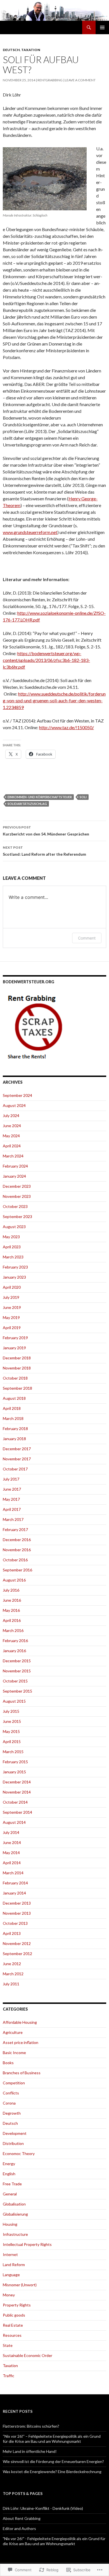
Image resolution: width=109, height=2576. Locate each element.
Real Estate (13, 2325)
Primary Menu (102, 27)
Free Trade (12, 2184)
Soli (83, 797)
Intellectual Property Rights (27, 2244)
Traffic (9, 2376)
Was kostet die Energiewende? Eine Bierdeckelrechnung (52, 2472)
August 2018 (14, 1398)
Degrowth (12, 2113)
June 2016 (12, 1600)
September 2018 (17, 1388)
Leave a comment (80, 80)
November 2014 (17, 1792)
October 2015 (15, 1681)
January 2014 (14, 1893)
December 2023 (17, 1186)
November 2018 (17, 1368)
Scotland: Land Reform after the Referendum (44, 851)
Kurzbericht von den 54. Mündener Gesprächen (46, 831)
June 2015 (12, 1721)
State (8, 2345)
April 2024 (12, 1146)
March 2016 (13, 1630)
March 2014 (13, 1873)
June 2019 (12, 1307)
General (10, 2194)
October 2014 (15, 1802)
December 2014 (17, 1782)
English (9, 2174)
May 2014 (11, 1853)
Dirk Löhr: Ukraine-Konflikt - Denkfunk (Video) (43, 2508)
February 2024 (15, 1166)
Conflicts (11, 2093)
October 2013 (15, 1923)
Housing (10, 2224)
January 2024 (14, 1176)
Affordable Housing (20, 2022)
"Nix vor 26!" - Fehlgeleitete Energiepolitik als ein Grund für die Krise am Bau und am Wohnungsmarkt (54, 2541)
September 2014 (17, 1812)
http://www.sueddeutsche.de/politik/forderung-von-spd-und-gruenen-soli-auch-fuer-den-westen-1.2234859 (54, 700)
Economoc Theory (19, 2153)
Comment (87, 938)
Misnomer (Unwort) (20, 2285)
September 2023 (17, 1216)
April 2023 (12, 1247)
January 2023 (14, 1277)
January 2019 (14, 1348)
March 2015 (13, 1752)
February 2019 (15, 1338)
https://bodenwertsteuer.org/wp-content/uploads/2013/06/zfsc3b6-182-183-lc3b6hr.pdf (46, 660)
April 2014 (12, 1863)
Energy (9, 2164)
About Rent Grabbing (22, 2518)
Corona (9, 2103)
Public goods (14, 2315)
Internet (10, 2254)
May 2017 (11, 1499)
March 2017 (13, 1519)
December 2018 (17, 1358)
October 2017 (15, 1469)
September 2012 (17, 1954)
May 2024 (11, 1136)
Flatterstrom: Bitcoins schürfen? (31, 2426)
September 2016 (17, 1570)
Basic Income (14, 2053)
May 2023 (11, 1237)
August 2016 (14, 1580)
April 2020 (12, 1287)
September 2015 (17, 1691)
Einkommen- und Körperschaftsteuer (40, 797)
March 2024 (13, 1156)
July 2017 (11, 1479)
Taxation (31, 50)
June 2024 (12, 1126)
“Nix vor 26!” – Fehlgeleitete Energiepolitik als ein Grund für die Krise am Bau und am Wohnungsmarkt (52, 2439)
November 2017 (17, 1459)
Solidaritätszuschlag (27, 804)
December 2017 (17, 1449)
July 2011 (11, 1984)
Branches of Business (22, 2073)
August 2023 (14, 1227)
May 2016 (11, 1610)
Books (8, 2063)
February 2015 (15, 1762)
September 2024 (17, 1095)
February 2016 (15, 1641)
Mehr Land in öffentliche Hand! (30, 2451)
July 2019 (11, 1297)
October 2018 (15, 1378)
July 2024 (11, 1116)
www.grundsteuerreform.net (30, 532)
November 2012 (17, 1943)
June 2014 (12, 1842)
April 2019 (12, 1328)
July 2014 (11, 1832)
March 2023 (13, 1257)
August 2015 (14, 1701)
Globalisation (14, 2204)
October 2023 (15, 1206)
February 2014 (15, 1883)
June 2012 (12, 1964)
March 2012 (13, 1974)
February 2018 (15, 1429)
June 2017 (12, 1489)
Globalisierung (15, 2214)
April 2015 (12, 1741)
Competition (14, 2083)
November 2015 (17, 1671)
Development (15, 2133)
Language (11, 2275)
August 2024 (14, 1105)
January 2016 (14, 1651)
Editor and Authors (19, 2528)
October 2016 (15, 1560)
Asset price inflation (21, 2042)
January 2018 (14, 1439)
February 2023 (15, 1267)
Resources (12, 2335)
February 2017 (15, 1529)
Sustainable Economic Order (28, 2355)
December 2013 (17, 1903)
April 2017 (12, 1509)
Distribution (13, 2143)
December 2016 (17, 1540)
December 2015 (17, 1661)
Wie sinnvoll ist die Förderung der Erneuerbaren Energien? (53, 2461)
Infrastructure (15, 2234)
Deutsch (11, 50)
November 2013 (17, 1913)
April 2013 (12, 1933)
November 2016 (17, 1550)
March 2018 (13, 1418)
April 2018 (12, 1408)
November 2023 (17, 1196)
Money (9, 2295)
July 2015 (11, 1711)
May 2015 (11, 1731)
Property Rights (17, 2305)
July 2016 (11, 1590)
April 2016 (12, 1620)
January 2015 (14, 1772)
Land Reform (14, 2265)
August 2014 (14, 1822)
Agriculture (13, 2032)
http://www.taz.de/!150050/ (67, 727)
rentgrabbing (50, 80)
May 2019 (11, 1317)
